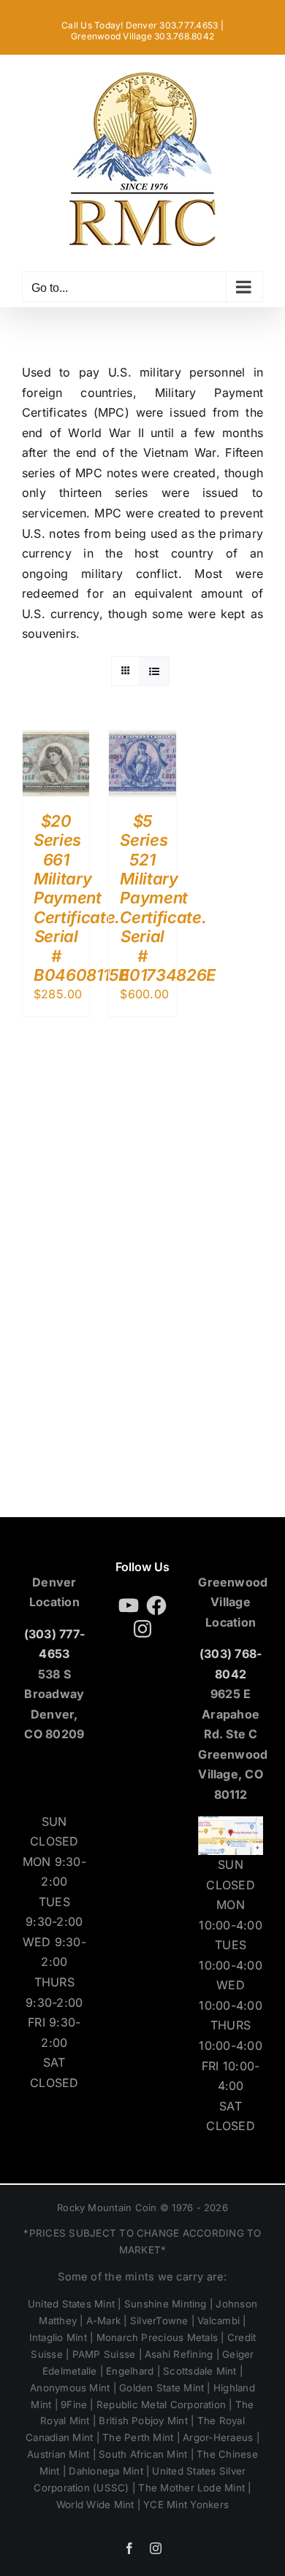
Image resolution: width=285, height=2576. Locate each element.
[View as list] (155, 671)
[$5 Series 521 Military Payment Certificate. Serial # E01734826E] (142, 740)
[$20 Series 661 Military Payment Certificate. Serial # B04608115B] (56, 740)
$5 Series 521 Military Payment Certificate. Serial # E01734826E (168, 898)
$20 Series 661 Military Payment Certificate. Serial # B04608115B (81, 898)
